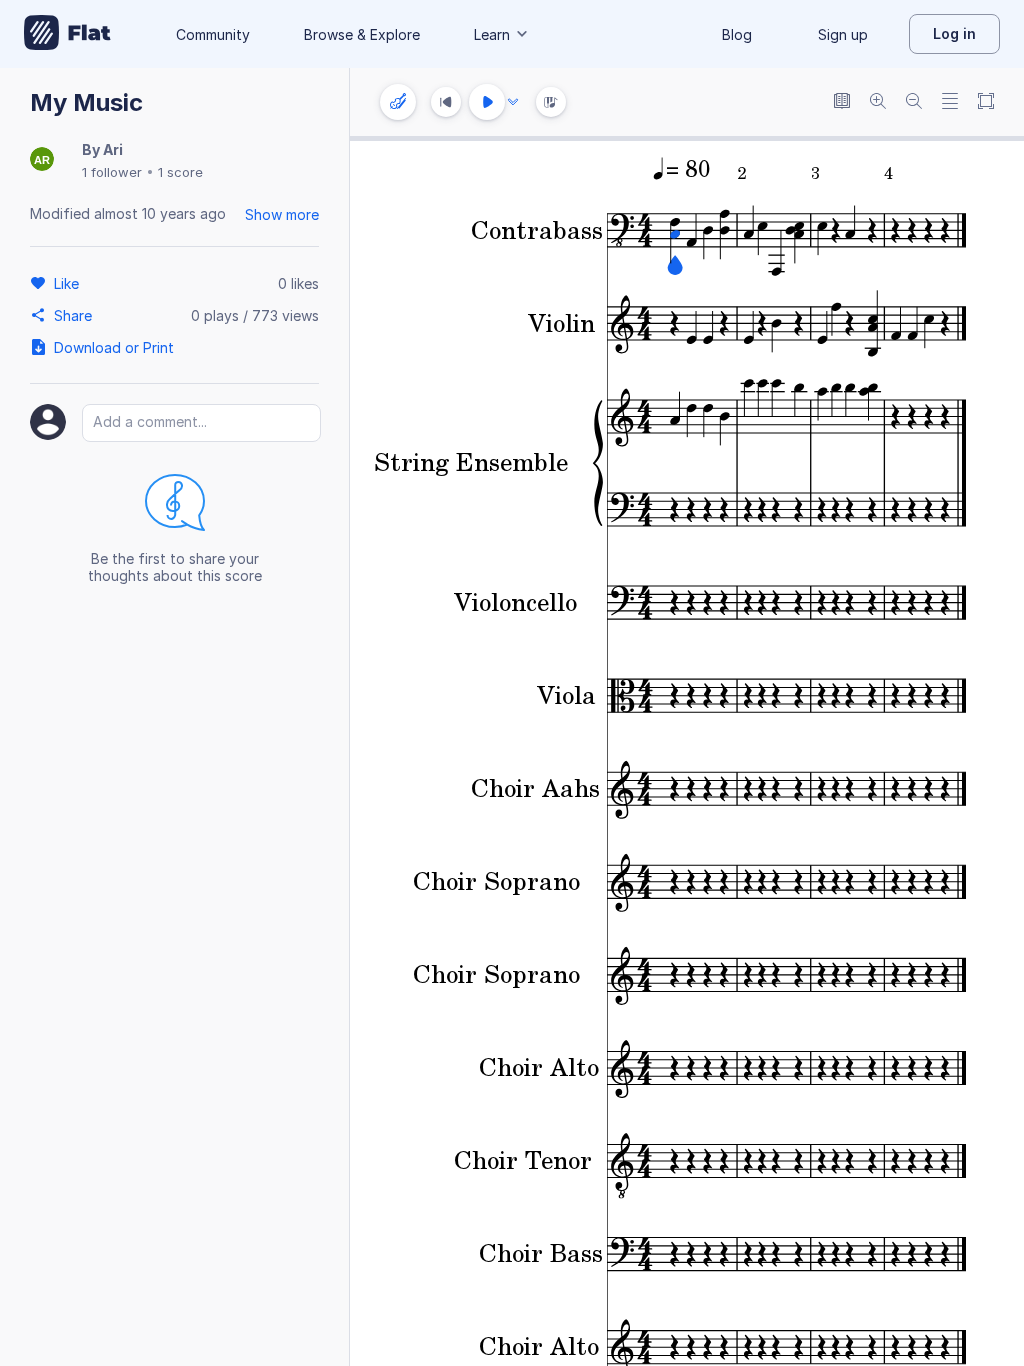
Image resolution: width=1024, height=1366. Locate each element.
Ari (113, 149)
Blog (737, 34)
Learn (492, 34)
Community (213, 34)
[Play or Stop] (487, 102)
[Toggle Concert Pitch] (842, 102)
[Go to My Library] (67, 34)
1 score (180, 172)
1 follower (112, 172)
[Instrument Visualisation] (551, 102)
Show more (282, 214)
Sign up (843, 34)
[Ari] (42, 160)
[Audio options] (513, 102)
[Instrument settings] (398, 102)
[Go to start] (446, 102)
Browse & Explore (362, 34)
